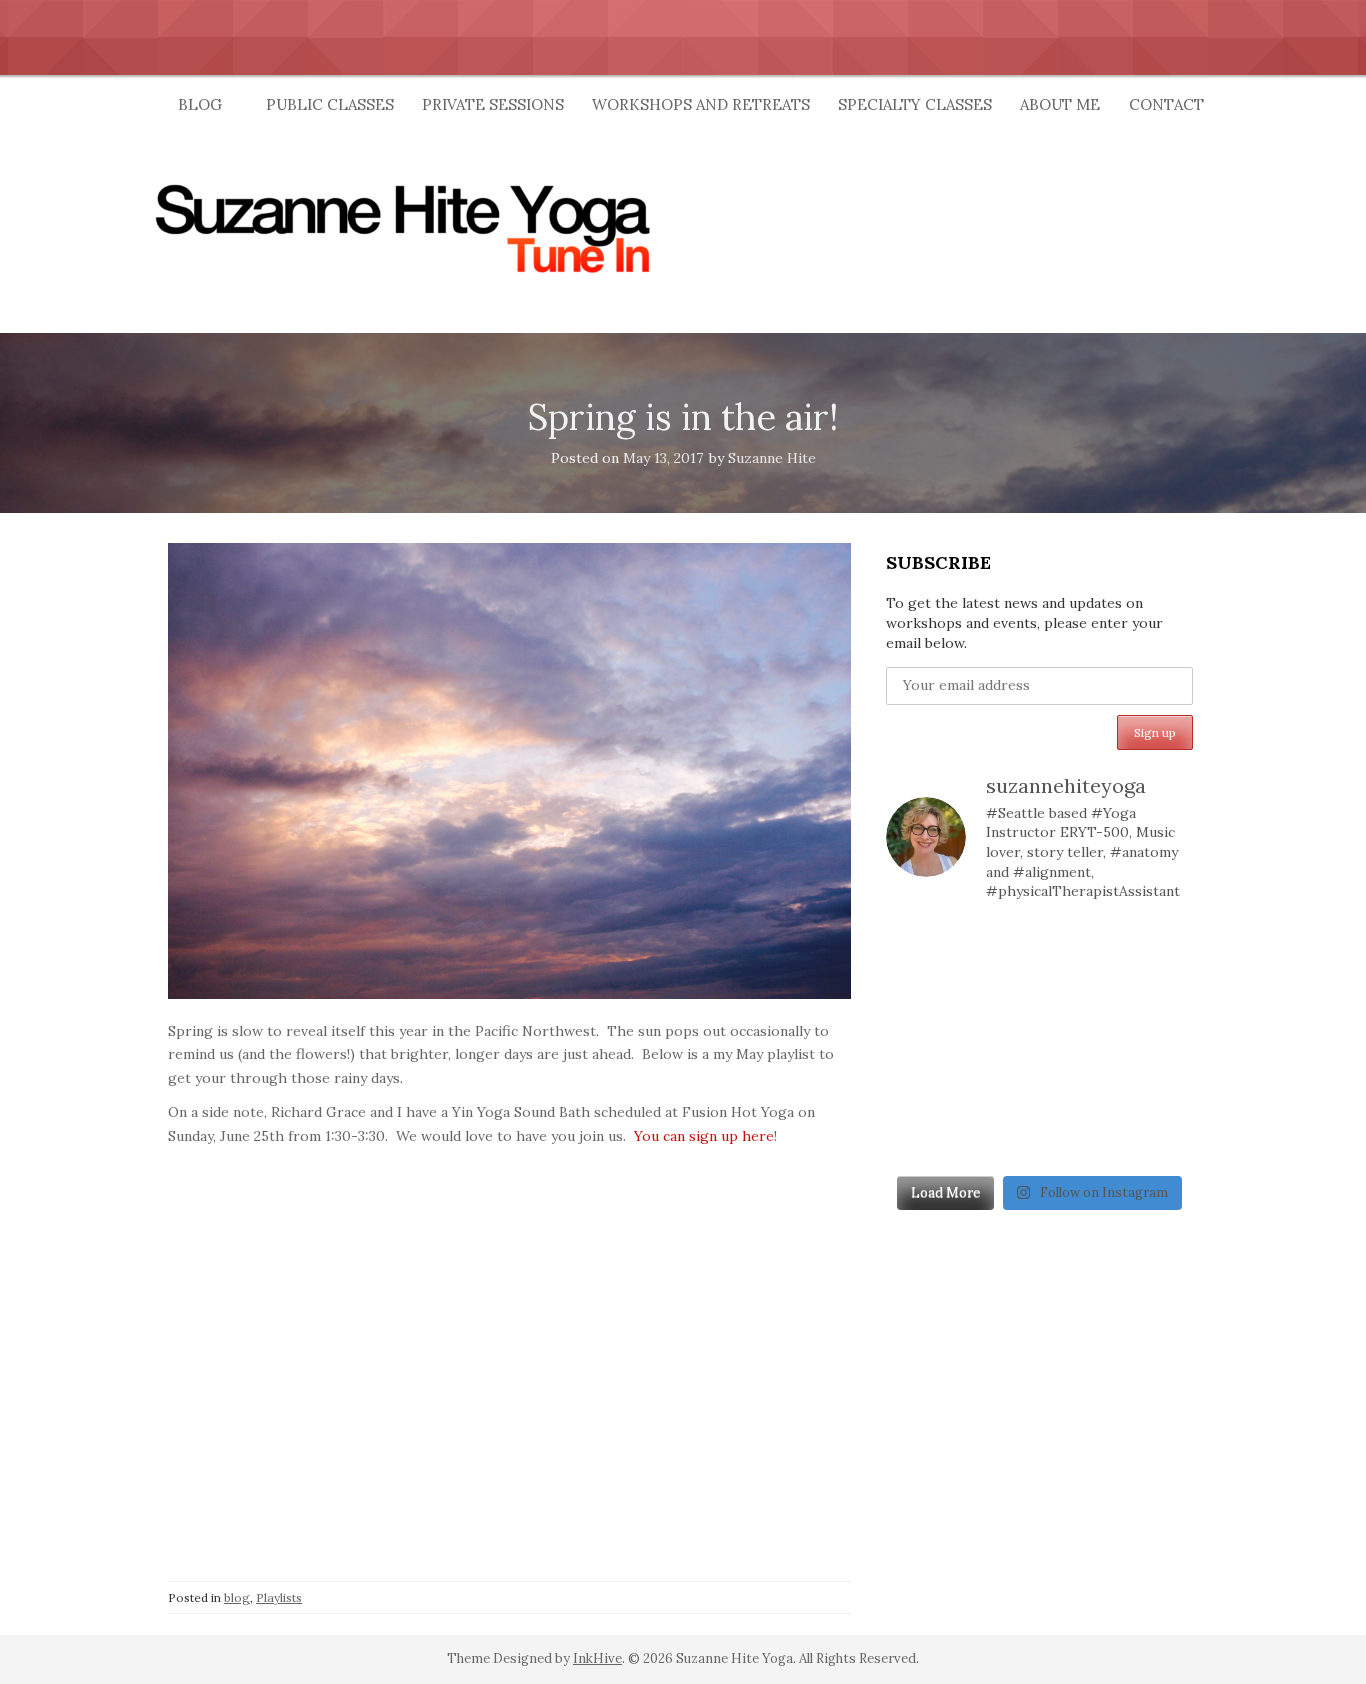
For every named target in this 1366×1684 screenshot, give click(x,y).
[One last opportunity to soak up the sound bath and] (920, 1091)
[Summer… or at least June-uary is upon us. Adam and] (999, 1091)
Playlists (279, 1597)
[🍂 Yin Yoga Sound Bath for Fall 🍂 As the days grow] (920, 1042)
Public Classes (330, 104)
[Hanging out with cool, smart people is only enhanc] (920, 1140)
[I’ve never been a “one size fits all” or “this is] (1158, 994)
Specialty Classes (915, 104)
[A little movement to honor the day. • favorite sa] (920, 945)
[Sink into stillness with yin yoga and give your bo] (999, 945)
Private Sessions (493, 104)
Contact (1166, 104)
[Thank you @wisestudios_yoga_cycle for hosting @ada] (1079, 1140)
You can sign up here (704, 1136)
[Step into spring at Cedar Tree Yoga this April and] (1079, 945)
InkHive (597, 1658)
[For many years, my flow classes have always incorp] (1158, 945)
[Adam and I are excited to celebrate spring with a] (1158, 1091)
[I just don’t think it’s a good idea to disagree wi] (999, 1140)
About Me (1060, 104)
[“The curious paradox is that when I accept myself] (920, 994)
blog (237, 1597)
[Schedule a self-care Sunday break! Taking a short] (1079, 994)
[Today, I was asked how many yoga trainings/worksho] (1158, 1042)
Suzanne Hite (772, 458)
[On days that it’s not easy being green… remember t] (999, 1042)
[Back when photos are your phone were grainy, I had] (1158, 1140)
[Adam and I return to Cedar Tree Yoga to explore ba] (1079, 1042)
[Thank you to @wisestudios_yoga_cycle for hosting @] (1079, 1091)
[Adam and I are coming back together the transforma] (999, 994)
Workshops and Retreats (701, 104)
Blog (200, 104)
